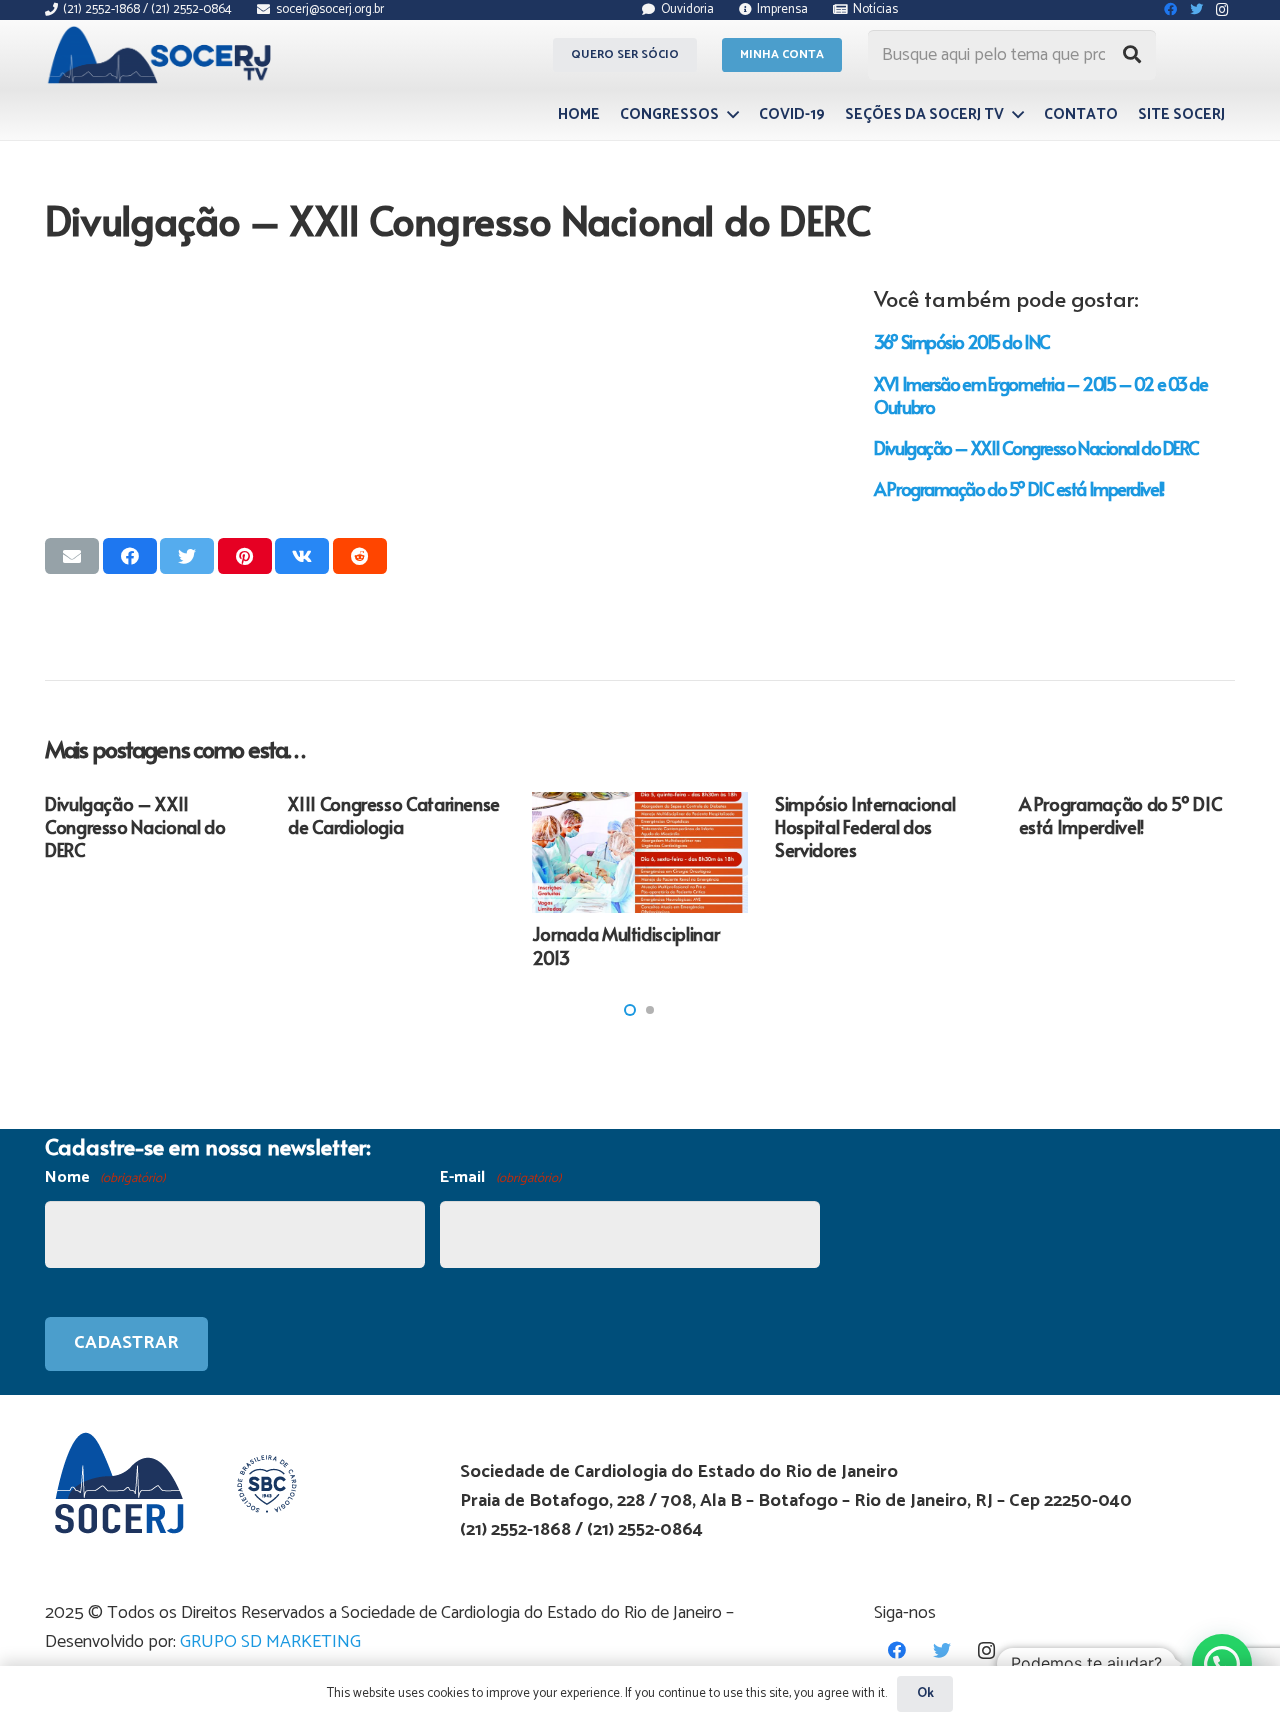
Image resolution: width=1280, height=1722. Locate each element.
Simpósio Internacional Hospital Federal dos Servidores (865, 827)
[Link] (162, 55)
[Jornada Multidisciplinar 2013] (640, 853)
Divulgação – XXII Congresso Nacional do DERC (1036, 447)
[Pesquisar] (1132, 55)
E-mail (500, 1177)
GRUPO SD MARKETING (270, 1642)
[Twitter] (941, 1650)
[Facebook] (896, 1650)
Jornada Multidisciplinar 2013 (625, 945)
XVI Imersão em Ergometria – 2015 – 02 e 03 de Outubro (1040, 395)
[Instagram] (986, 1650)
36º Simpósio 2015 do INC (961, 341)
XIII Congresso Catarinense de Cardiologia (394, 815)
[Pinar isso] (245, 556)
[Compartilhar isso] (130, 556)
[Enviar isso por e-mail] (72, 556)
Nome (105, 1177)
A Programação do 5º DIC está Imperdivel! (1018, 488)
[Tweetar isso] (187, 556)
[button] (630, 1010)
